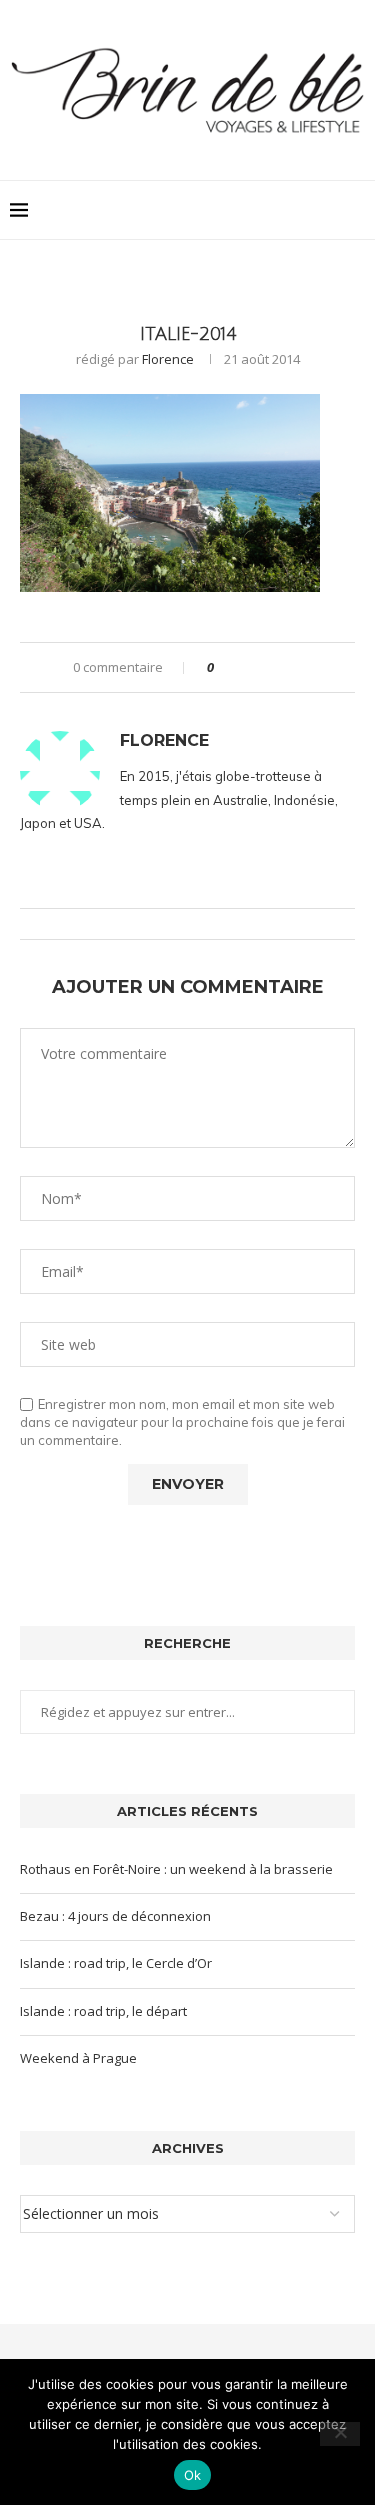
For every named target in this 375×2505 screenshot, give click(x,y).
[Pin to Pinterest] (284, 667)
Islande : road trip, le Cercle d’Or (116, 1963)
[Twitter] (305, 210)
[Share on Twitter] (265, 667)
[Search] (355, 210)
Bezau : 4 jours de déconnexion (115, 1916)
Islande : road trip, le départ (103, 2011)
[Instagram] (326, 210)
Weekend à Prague (78, 2058)
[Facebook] (284, 210)
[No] (340, 2434)
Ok (193, 2475)
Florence (168, 359)
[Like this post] (224, 667)
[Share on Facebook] (246, 667)
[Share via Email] (303, 667)
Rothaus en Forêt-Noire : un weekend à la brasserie (176, 1869)
